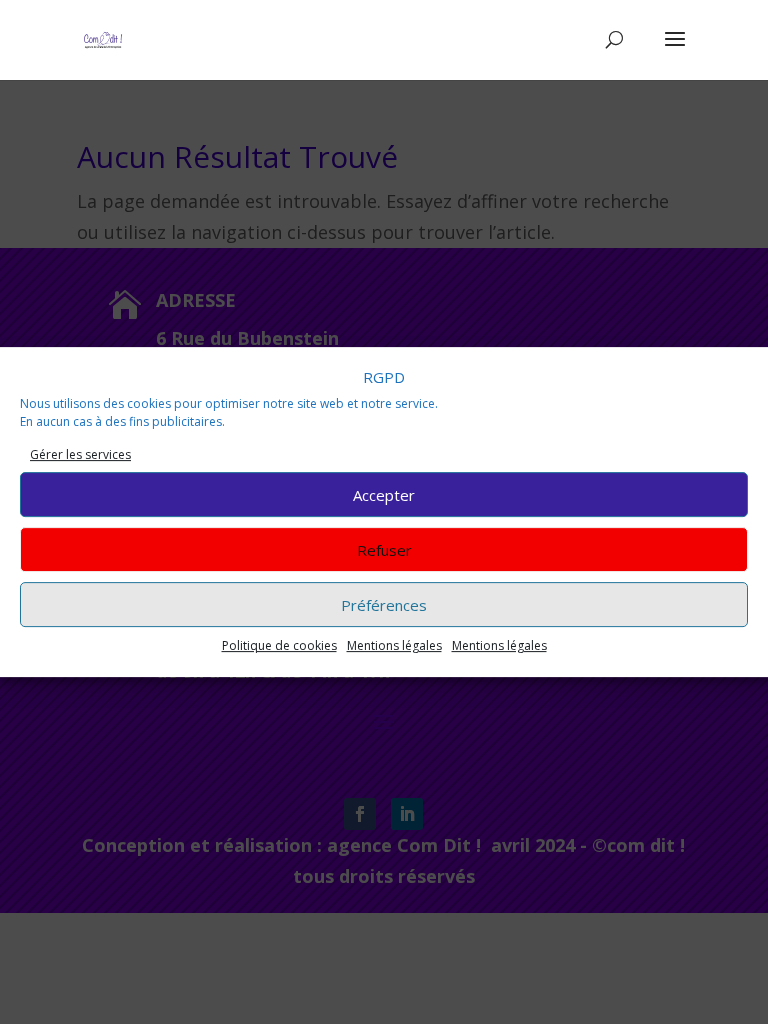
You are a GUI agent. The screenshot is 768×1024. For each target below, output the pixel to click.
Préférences (384, 605)
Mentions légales (394, 645)
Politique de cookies (279, 645)
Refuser (384, 550)
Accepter (384, 495)
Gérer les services (80, 454)
